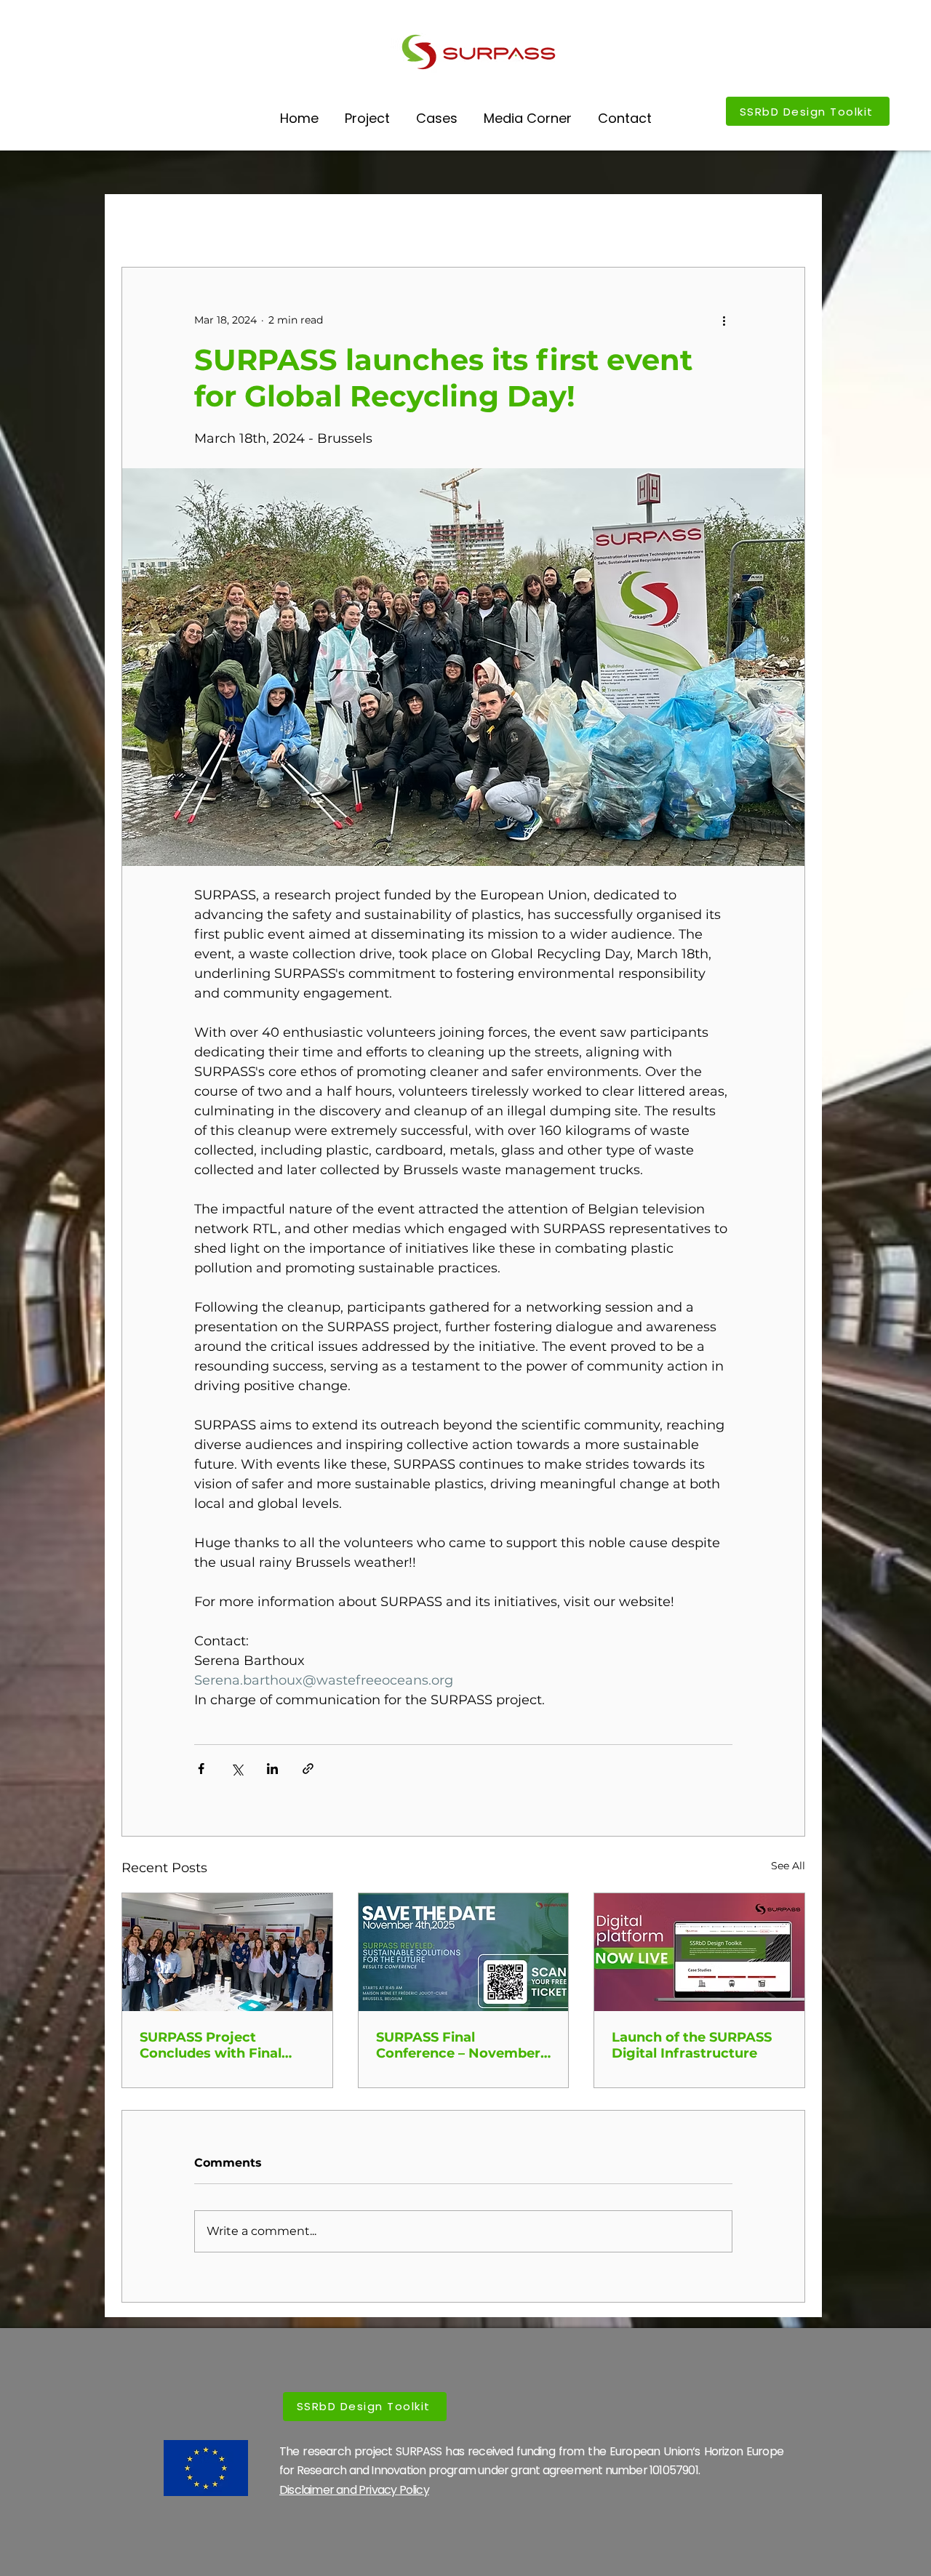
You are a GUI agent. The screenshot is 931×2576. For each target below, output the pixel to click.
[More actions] (724, 320)
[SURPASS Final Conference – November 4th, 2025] (464, 1952)
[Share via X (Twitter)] (237, 1769)
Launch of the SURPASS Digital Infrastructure (692, 2045)
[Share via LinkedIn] (272, 1769)
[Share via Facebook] (201, 1769)
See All (788, 1866)
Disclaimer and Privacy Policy (354, 2490)
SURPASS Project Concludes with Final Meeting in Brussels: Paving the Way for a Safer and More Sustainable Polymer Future (211, 2045)
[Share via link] (308, 1769)
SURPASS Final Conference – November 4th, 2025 (458, 2045)
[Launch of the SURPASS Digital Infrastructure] (699, 1952)
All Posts (144, 223)
